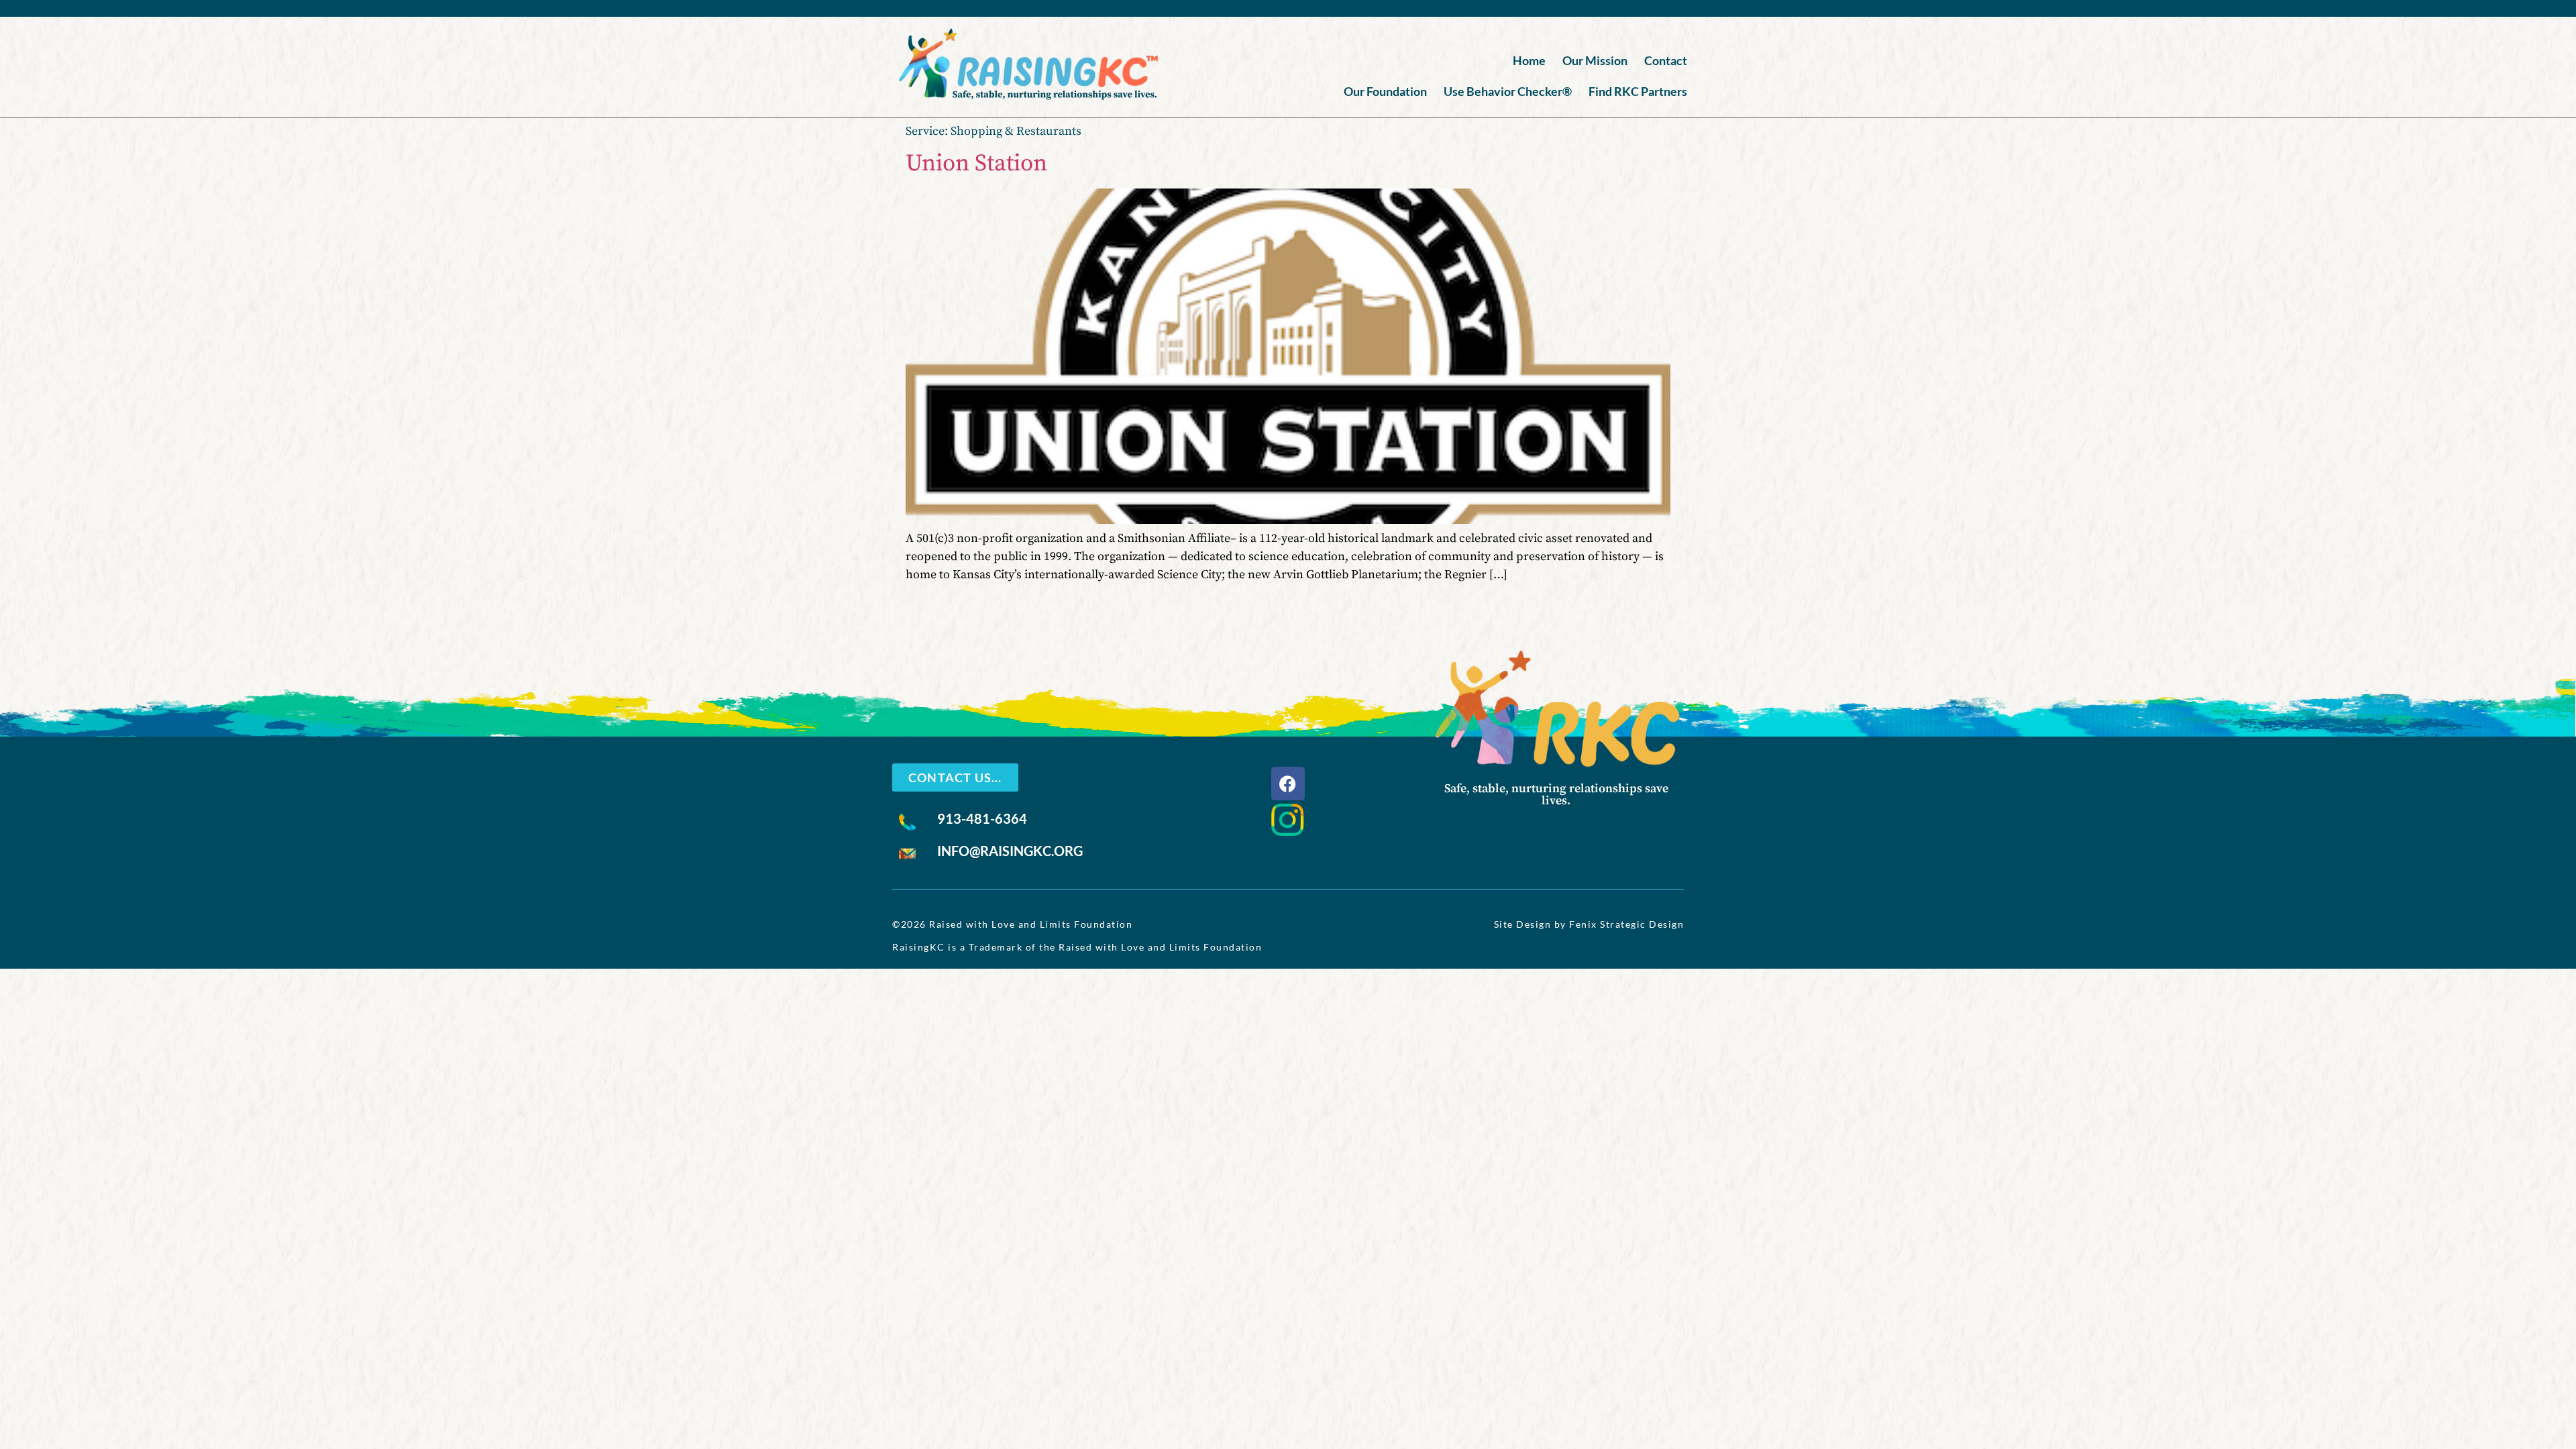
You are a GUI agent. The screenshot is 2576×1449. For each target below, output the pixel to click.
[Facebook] (1288, 784)
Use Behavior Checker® (1508, 91)
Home (1529, 60)
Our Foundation (1385, 91)
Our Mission (1595, 60)
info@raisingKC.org (1010, 851)
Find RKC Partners (1638, 91)
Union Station (976, 164)
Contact (1666, 60)
